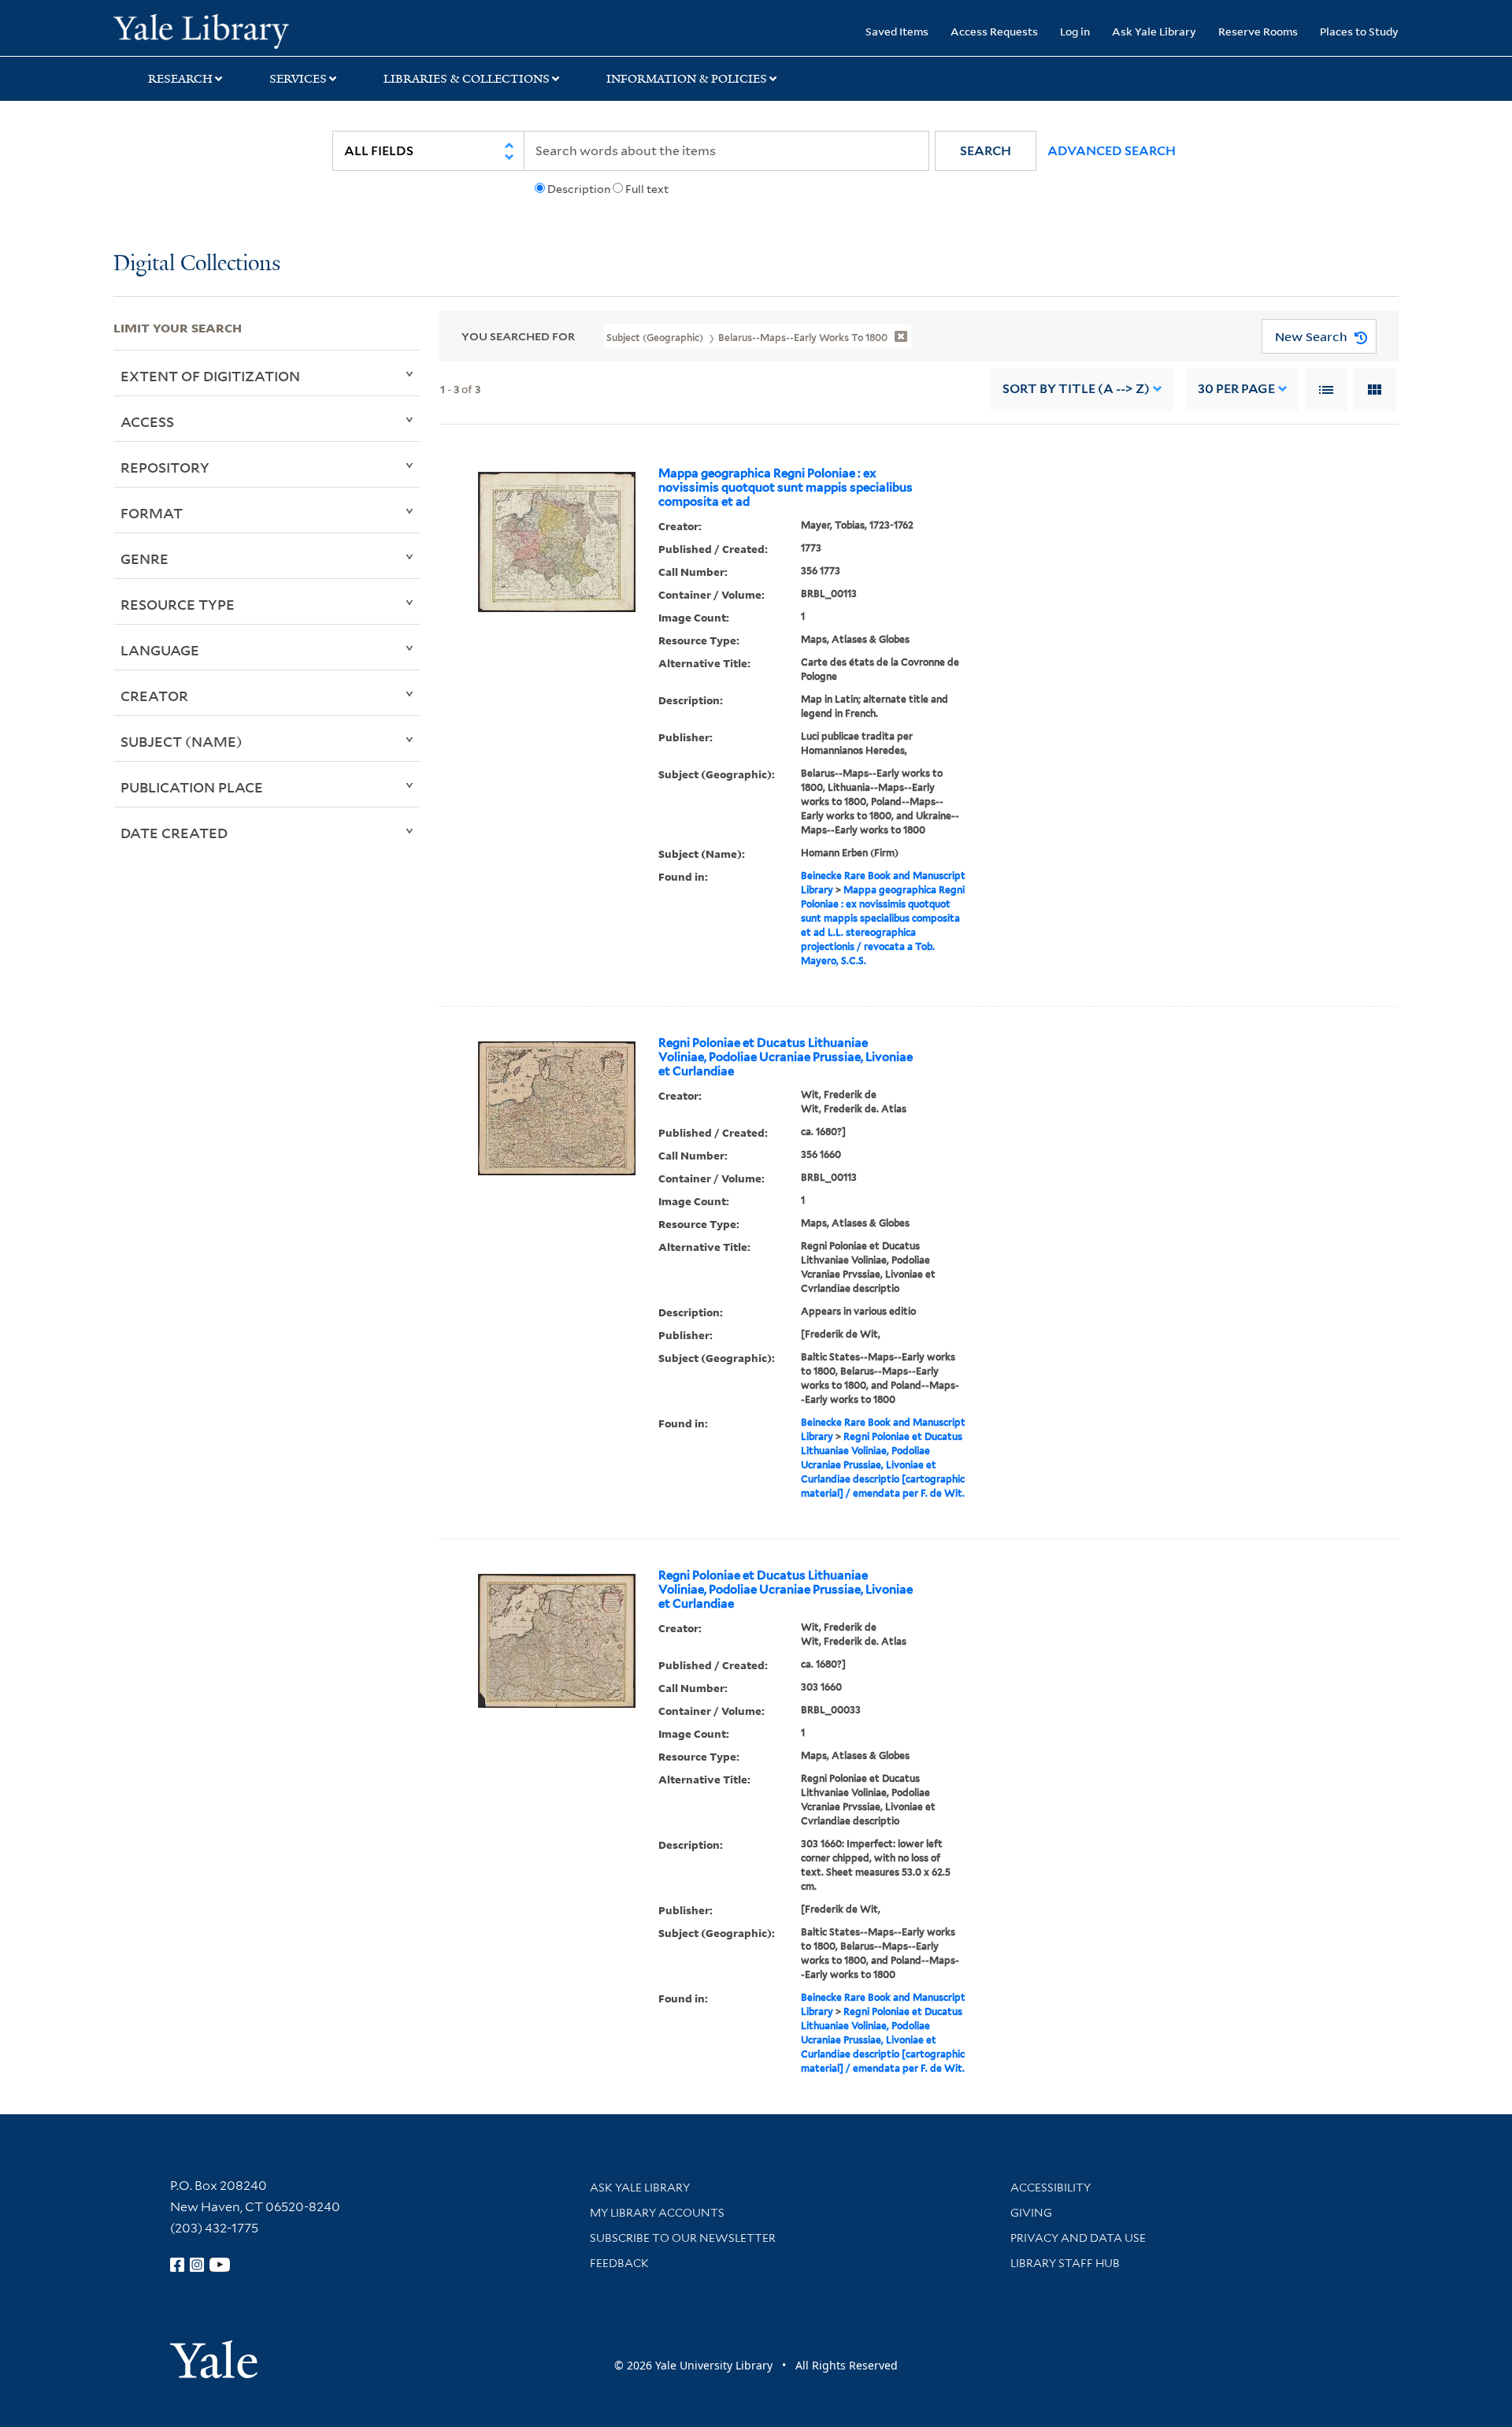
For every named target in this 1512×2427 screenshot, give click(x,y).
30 (1236, 389)
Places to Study (1359, 31)
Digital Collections (197, 264)
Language (160, 650)
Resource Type (178, 604)
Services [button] (298, 79)
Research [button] (180, 79)
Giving (1031, 2213)
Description (579, 189)
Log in (1075, 31)
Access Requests (994, 31)
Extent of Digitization (210, 376)
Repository (165, 467)
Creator (154, 696)
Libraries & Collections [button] (467, 79)
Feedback (619, 2263)
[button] (986, 151)
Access (147, 421)
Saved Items (897, 31)
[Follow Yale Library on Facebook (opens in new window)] (177, 2265)
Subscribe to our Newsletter (683, 2238)
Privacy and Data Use (1078, 2238)
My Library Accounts (657, 2213)
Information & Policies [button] (687, 79)
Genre (145, 559)
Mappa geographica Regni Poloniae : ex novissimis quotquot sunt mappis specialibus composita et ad (786, 488)
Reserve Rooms (1258, 31)
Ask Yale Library (1154, 31)
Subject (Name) (182, 741)
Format (152, 513)
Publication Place (192, 787)
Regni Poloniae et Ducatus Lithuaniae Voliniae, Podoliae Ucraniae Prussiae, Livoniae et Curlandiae (786, 1057)
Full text (647, 189)
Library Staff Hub (1065, 2263)
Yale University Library (210, 30)
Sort (1076, 389)
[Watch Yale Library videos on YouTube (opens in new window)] (220, 2265)
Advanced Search (1112, 151)
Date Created (174, 833)
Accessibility (1051, 2188)
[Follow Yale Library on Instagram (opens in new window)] (197, 2265)
